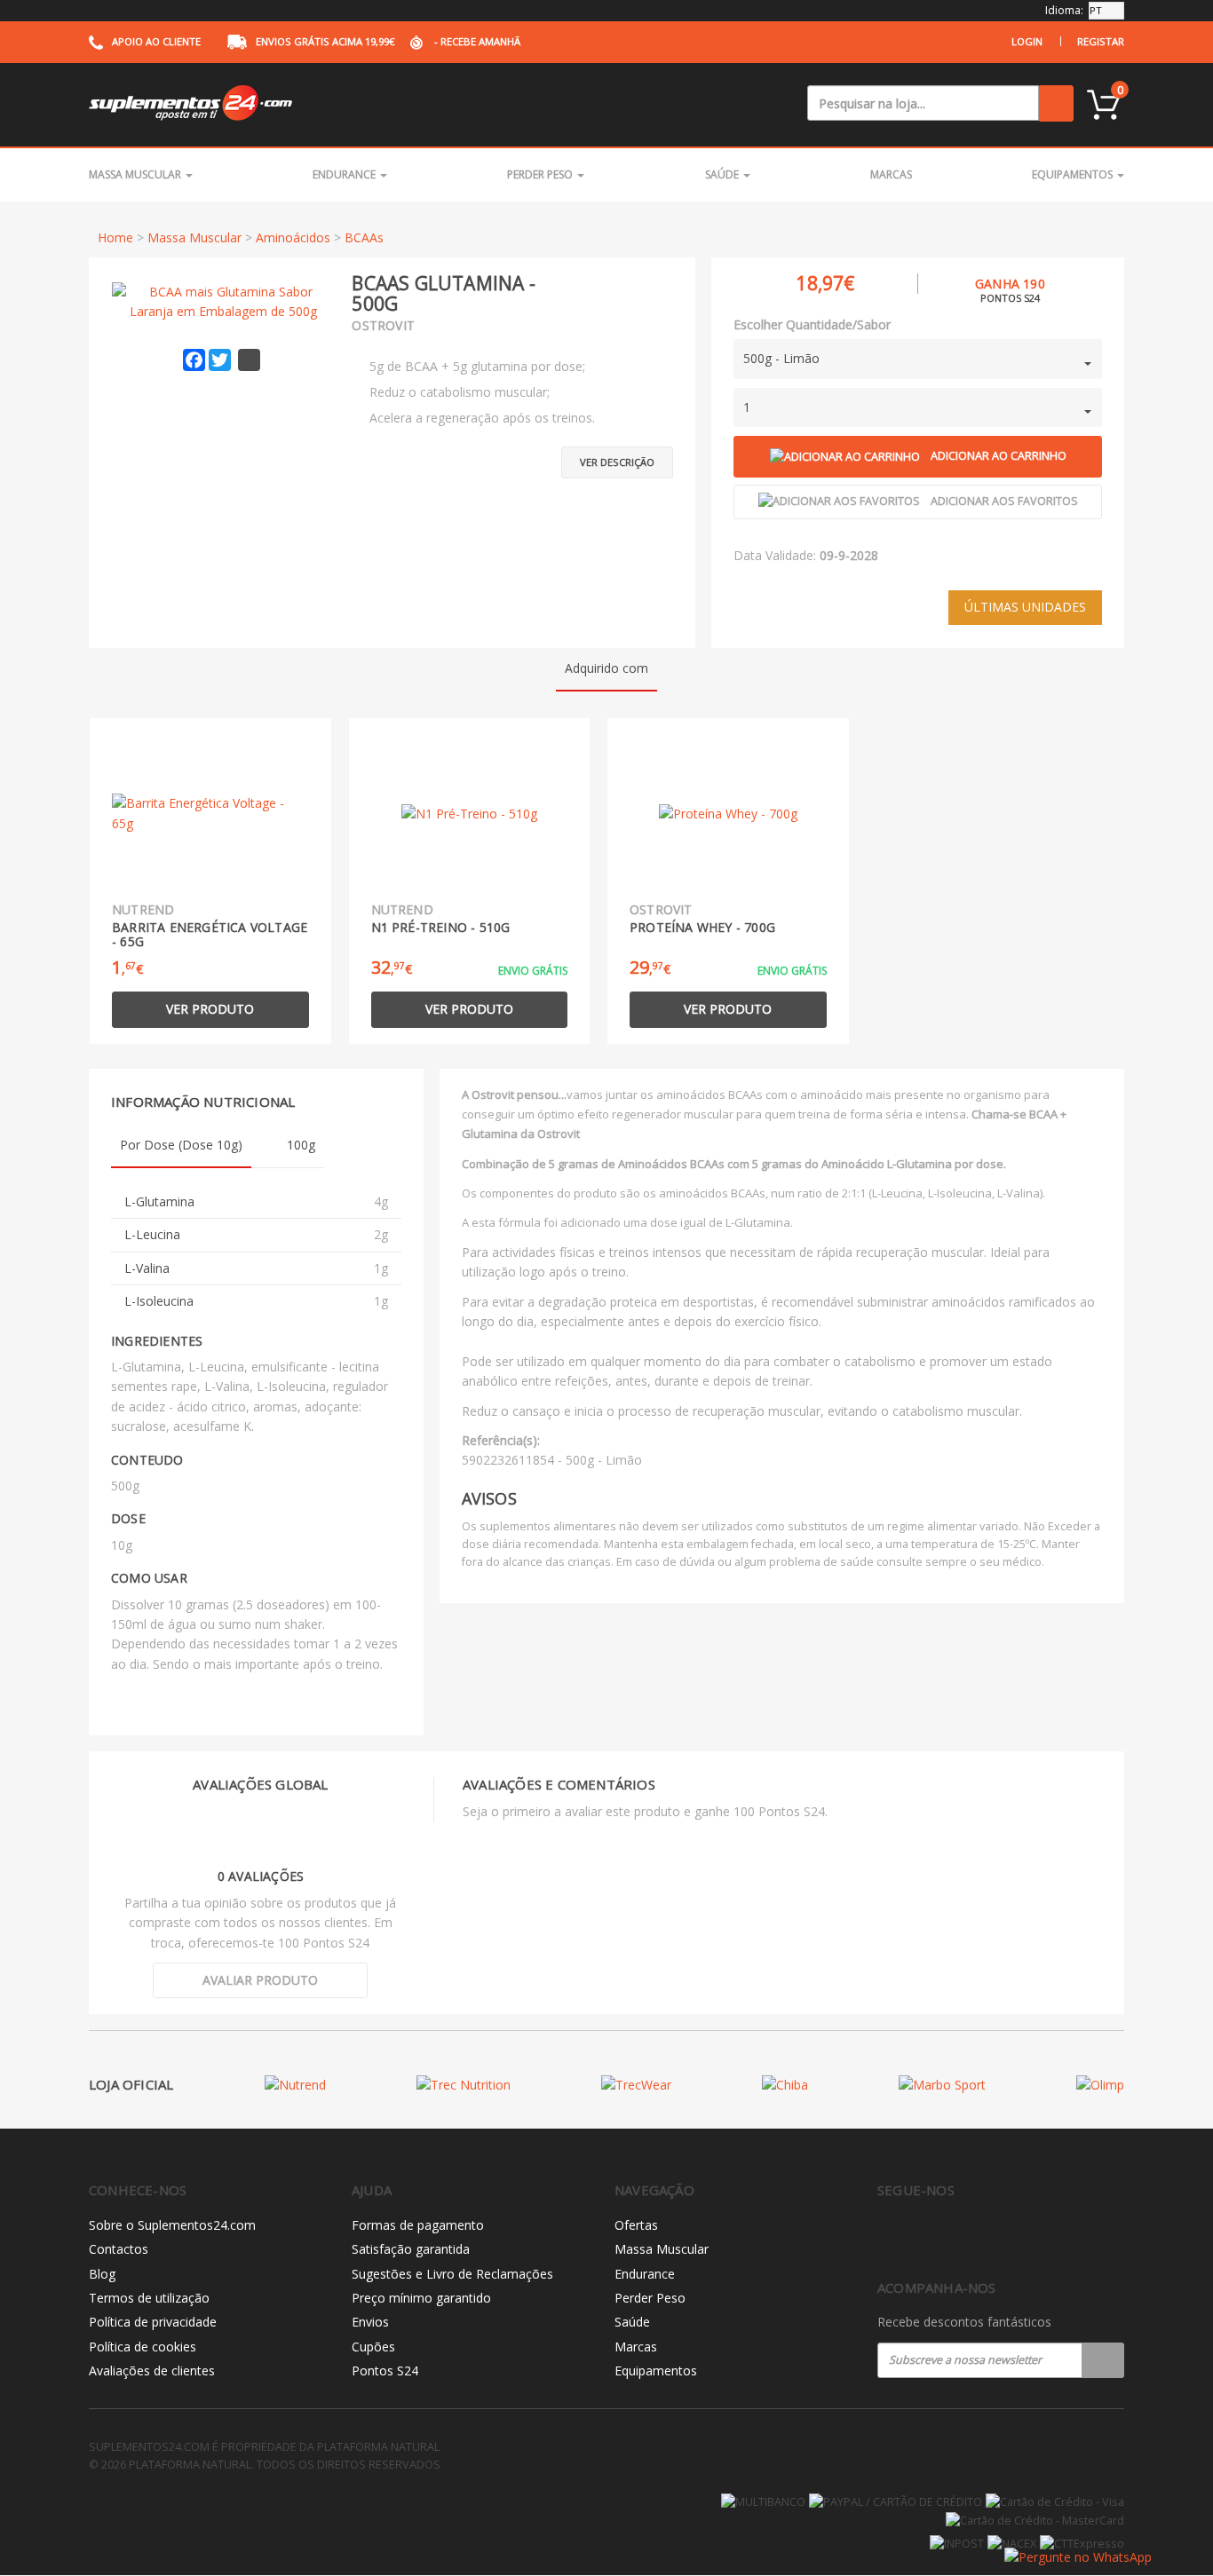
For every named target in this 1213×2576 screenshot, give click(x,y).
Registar (1101, 41)
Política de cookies (143, 2347)
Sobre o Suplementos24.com (172, 2225)
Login (1027, 41)
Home (115, 237)
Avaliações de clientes (152, 2371)
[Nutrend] (295, 2085)
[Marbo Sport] (942, 2085)
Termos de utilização (149, 2298)
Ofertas (636, 2225)
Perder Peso (541, 174)
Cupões (373, 2347)
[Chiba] (785, 2085)
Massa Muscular (136, 174)
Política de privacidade (153, 2322)
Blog (102, 2274)
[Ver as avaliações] (642, 283)
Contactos (119, 2249)
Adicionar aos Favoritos (1004, 501)
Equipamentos (1074, 174)
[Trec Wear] (636, 2085)
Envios (370, 2322)
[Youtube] (962, 2237)
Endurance (345, 174)
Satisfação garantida (411, 2249)
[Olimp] (1100, 2085)
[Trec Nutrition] (464, 2085)
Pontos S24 (385, 2371)
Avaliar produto (260, 1980)
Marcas (891, 174)
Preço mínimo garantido (421, 2298)
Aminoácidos (293, 237)
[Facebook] (888, 2237)
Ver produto (210, 1009)
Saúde (723, 174)
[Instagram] (925, 2237)
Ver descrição (617, 462)
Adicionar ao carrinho (999, 456)
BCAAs (364, 237)
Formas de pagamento (418, 2225)
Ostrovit (383, 325)
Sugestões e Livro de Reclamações (452, 2274)
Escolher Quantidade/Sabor (812, 324)
